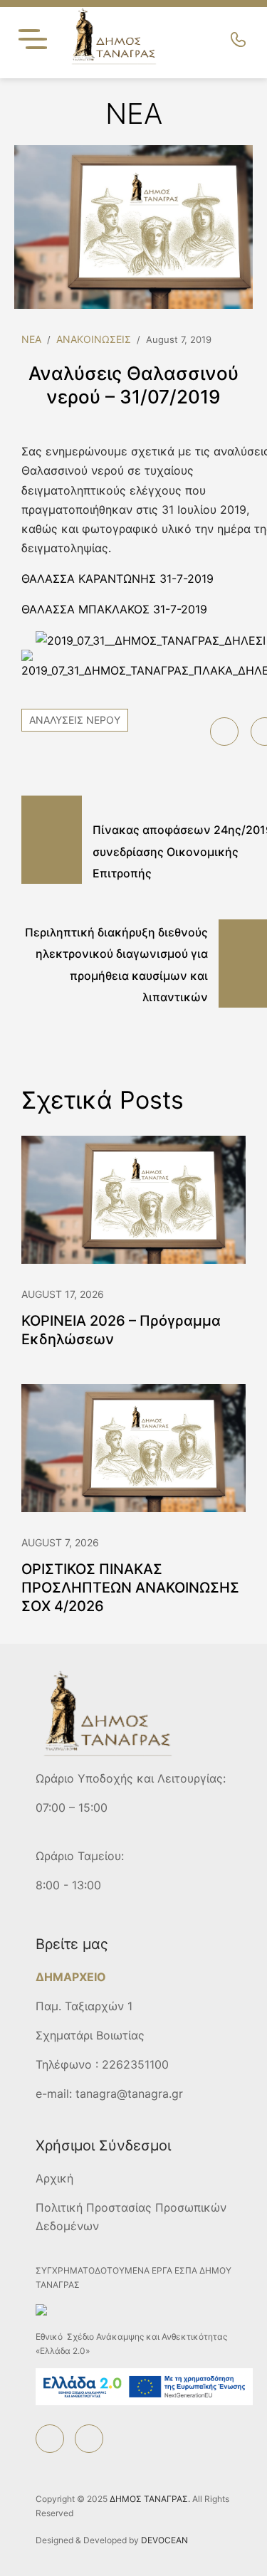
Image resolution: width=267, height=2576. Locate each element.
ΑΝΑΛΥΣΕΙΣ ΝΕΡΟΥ (75, 720)
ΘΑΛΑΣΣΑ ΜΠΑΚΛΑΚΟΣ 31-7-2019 (114, 609)
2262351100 (135, 2064)
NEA (31, 339)
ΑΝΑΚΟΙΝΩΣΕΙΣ (94, 339)
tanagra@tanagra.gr (129, 2094)
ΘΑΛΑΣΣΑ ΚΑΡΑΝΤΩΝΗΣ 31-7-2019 (117, 579)
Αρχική (54, 2178)
